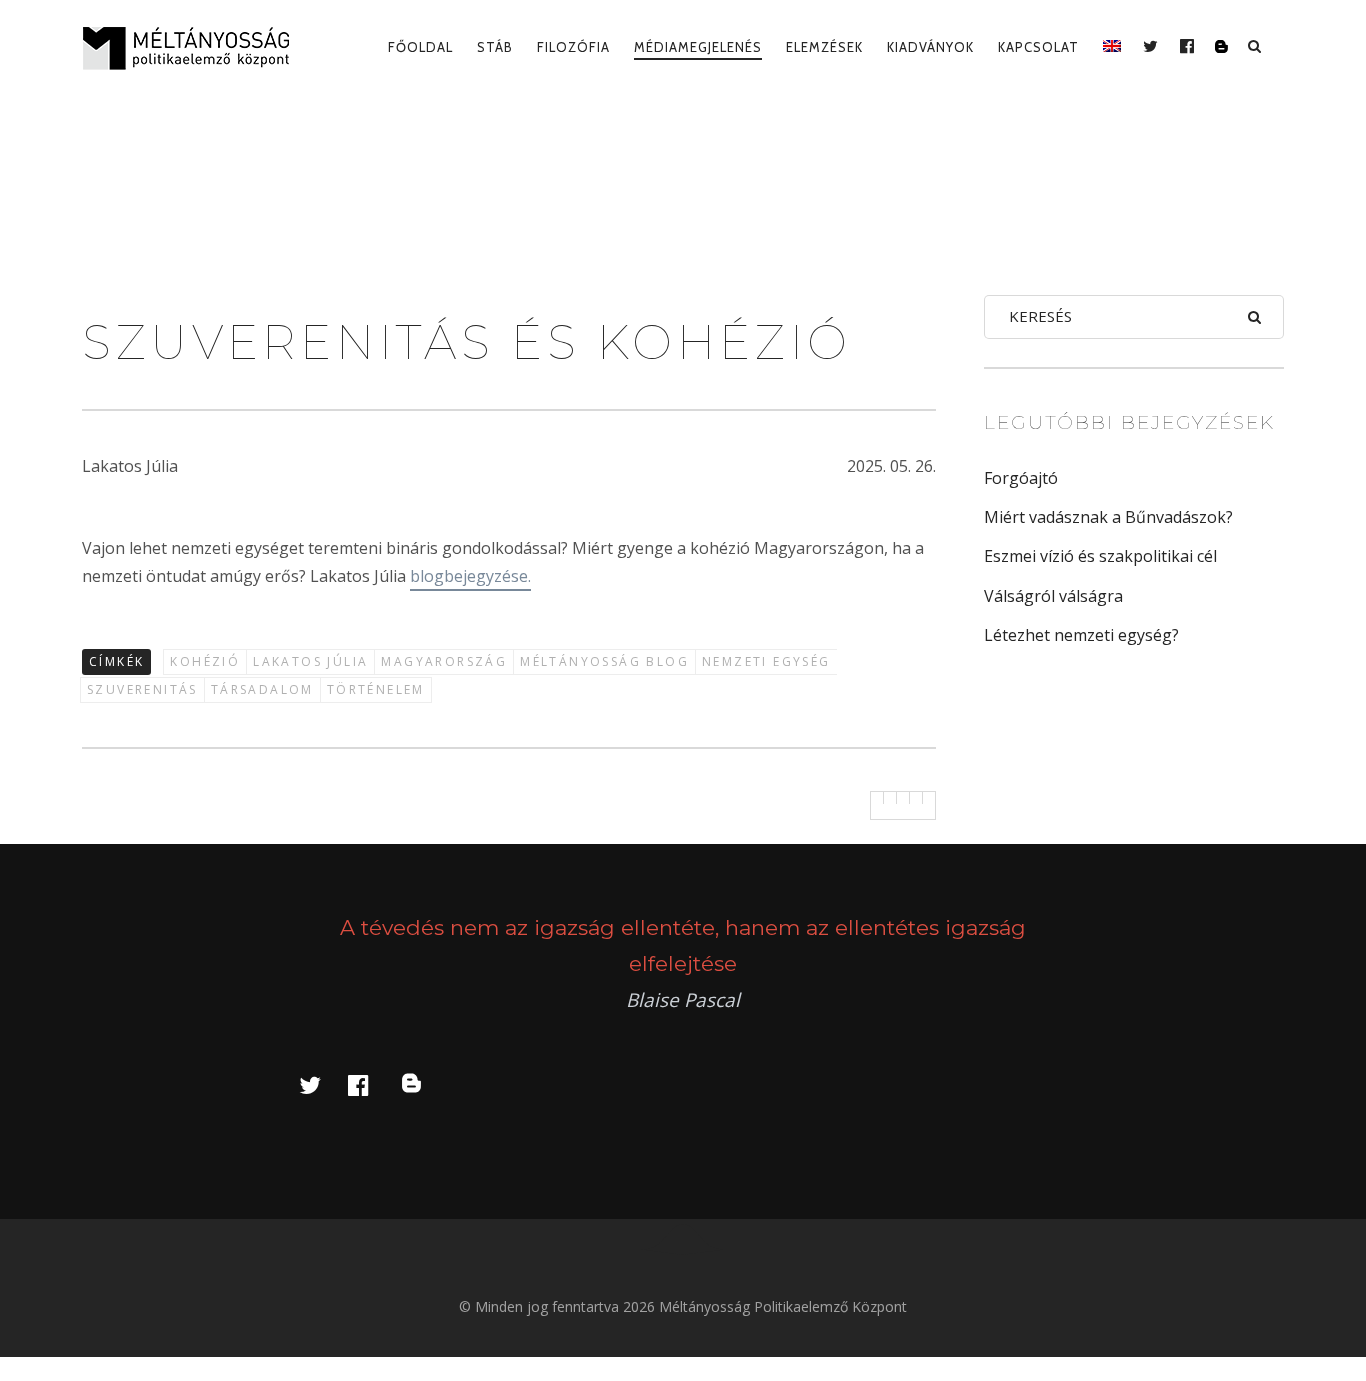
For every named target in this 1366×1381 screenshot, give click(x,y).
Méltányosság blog (604, 661)
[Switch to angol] (1112, 47)
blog (423, 1084)
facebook (370, 1084)
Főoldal (420, 47)
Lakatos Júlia (310, 661)
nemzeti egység (766, 661)
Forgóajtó (1021, 478)
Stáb (495, 47)
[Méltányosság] (194, 48)
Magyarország (444, 661)
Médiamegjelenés (698, 47)
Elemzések (824, 47)
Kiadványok (930, 47)
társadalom (262, 689)
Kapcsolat (1038, 47)
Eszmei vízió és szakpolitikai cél (1100, 556)
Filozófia (573, 47)
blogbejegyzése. (470, 576)
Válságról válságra (1053, 596)
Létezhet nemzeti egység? (1081, 635)
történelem (376, 689)
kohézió (205, 661)
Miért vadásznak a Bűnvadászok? (1108, 517)
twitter (322, 1084)
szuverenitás (142, 689)
